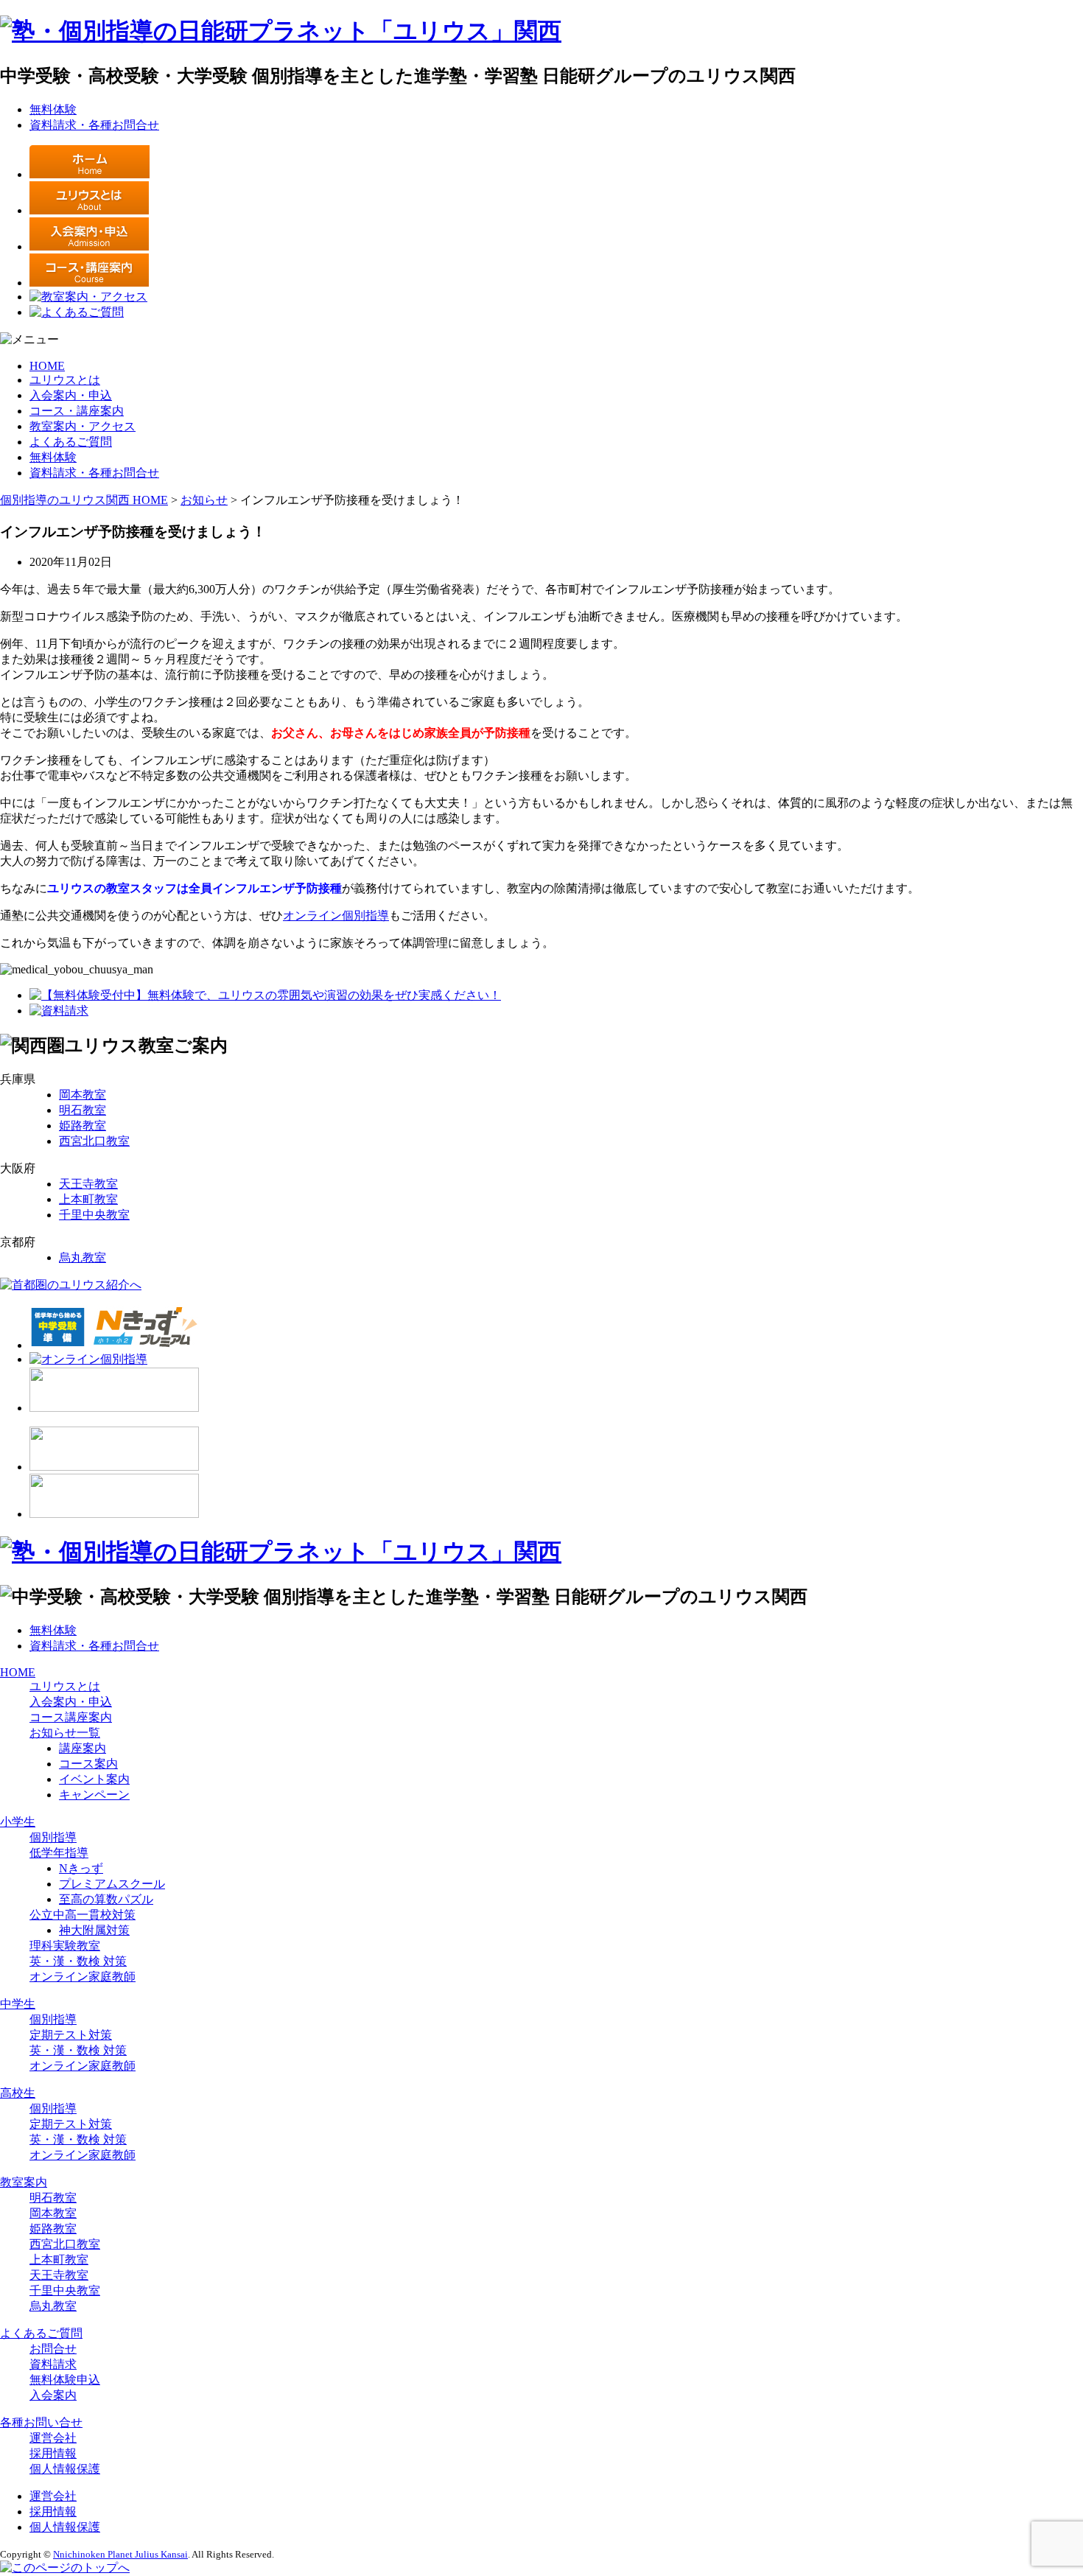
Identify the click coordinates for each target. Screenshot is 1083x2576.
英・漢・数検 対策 (78, 1961)
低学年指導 (59, 1853)
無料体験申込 (65, 2380)
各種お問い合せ (41, 2422)
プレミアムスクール (112, 1884)
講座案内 (83, 1748)
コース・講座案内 (77, 411)
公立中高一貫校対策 (83, 1915)
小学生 (18, 1822)
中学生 (18, 2004)
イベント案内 (94, 1779)
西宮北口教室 (94, 1141)
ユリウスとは (65, 380)
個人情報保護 (65, 2469)
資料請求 (53, 2364)
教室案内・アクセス (83, 426)
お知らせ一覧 (65, 1733)
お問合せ (53, 2349)
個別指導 (53, 1837)
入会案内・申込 (71, 395)
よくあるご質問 (71, 442)
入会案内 (53, 2395)
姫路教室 (83, 1126)
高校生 (18, 2093)
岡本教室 (83, 1095)
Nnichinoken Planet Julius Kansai (120, 2554)
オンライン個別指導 (336, 916)
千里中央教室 (94, 1215)
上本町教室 (88, 1199)
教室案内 (24, 2182)
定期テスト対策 (71, 2035)
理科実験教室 (65, 1946)
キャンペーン (94, 1795)
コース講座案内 (71, 1717)
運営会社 (53, 2438)
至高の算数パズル (106, 1899)
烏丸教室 (83, 1257)
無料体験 (53, 109)
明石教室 (83, 1110)
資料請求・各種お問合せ (94, 125)
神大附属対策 (94, 1930)
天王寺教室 (88, 1184)
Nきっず (81, 1868)
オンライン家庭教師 (83, 1977)
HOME (47, 366)
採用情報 (53, 2453)
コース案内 (88, 1764)
